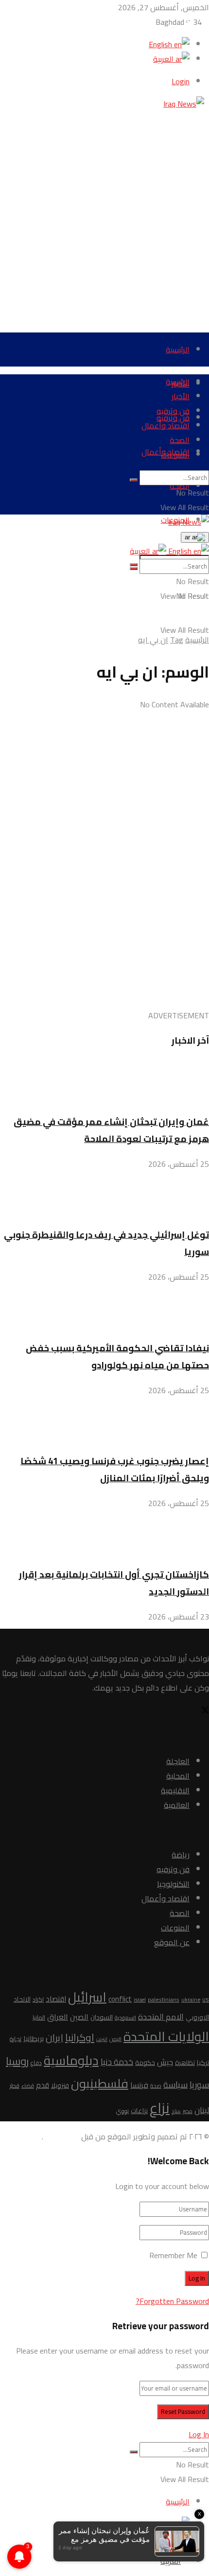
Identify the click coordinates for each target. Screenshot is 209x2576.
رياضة (181, 1855)
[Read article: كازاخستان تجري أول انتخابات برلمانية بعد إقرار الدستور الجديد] (104, 1534)
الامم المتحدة (161, 2016)
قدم (43, 2085)
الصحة (180, 440)
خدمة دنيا (117, 2062)
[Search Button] (134, 480)
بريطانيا (34, 2038)
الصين (79, 2017)
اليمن (115, 2039)
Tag (177, 640)
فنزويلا (60, 2086)
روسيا (17, 2061)
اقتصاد (56, 1999)
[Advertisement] (104, 216)
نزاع (160, 2108)
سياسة (175, 2084)
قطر (15, 2086)
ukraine (191, 2000)
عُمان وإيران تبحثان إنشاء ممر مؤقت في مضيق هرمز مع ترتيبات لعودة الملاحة (111, 1130)
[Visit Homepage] (186, 104)
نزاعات (139, 2111)
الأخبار (181, 396)
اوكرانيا (80, 2037)
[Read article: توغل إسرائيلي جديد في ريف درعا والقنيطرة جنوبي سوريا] (104, 1194)
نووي (122, 2111)
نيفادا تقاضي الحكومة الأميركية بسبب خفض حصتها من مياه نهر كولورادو (117, 1357)
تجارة (16, 2039)
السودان (102, 2017)
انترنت (102, 2039)
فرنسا (139, 2085)
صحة (156, 2086)
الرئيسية (178, 350)
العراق (58, 2017)
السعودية (125, 2018)
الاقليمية (175, 1790)
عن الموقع (172, 1942)
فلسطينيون (100, 2083)
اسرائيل (87, 1997)
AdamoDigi (61, 2136)
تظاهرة (185, 2062)
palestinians (164, 1999)
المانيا (39, 2017)
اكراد (38, 1999)
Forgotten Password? (172, 2301)
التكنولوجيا (173, 1884)
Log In (199, 2434)
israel (140, 2000)
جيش (165, 2062)
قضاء (28, 2086)
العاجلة (178, 1761)
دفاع (36, 2063)
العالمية (177, 1805)
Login (181, 81)
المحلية (178, 1776)
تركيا (203, 2062)
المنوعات (175, 455)
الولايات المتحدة (166, 2036)
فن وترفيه (173, 411)
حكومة (145, 2063)
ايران (54, 2038)
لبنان (202, 2110)
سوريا (199, 2084)
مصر (188, 2111)
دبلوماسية (71, 2060)
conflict (120, 1999)
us (206, 1999)
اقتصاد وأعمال (165, 425)
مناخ (176, 2111)
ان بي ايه (153, 640)
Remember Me (173, 2255)
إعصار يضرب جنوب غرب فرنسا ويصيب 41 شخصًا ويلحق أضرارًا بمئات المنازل (115, 1470)
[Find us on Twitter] (205, 1711)
